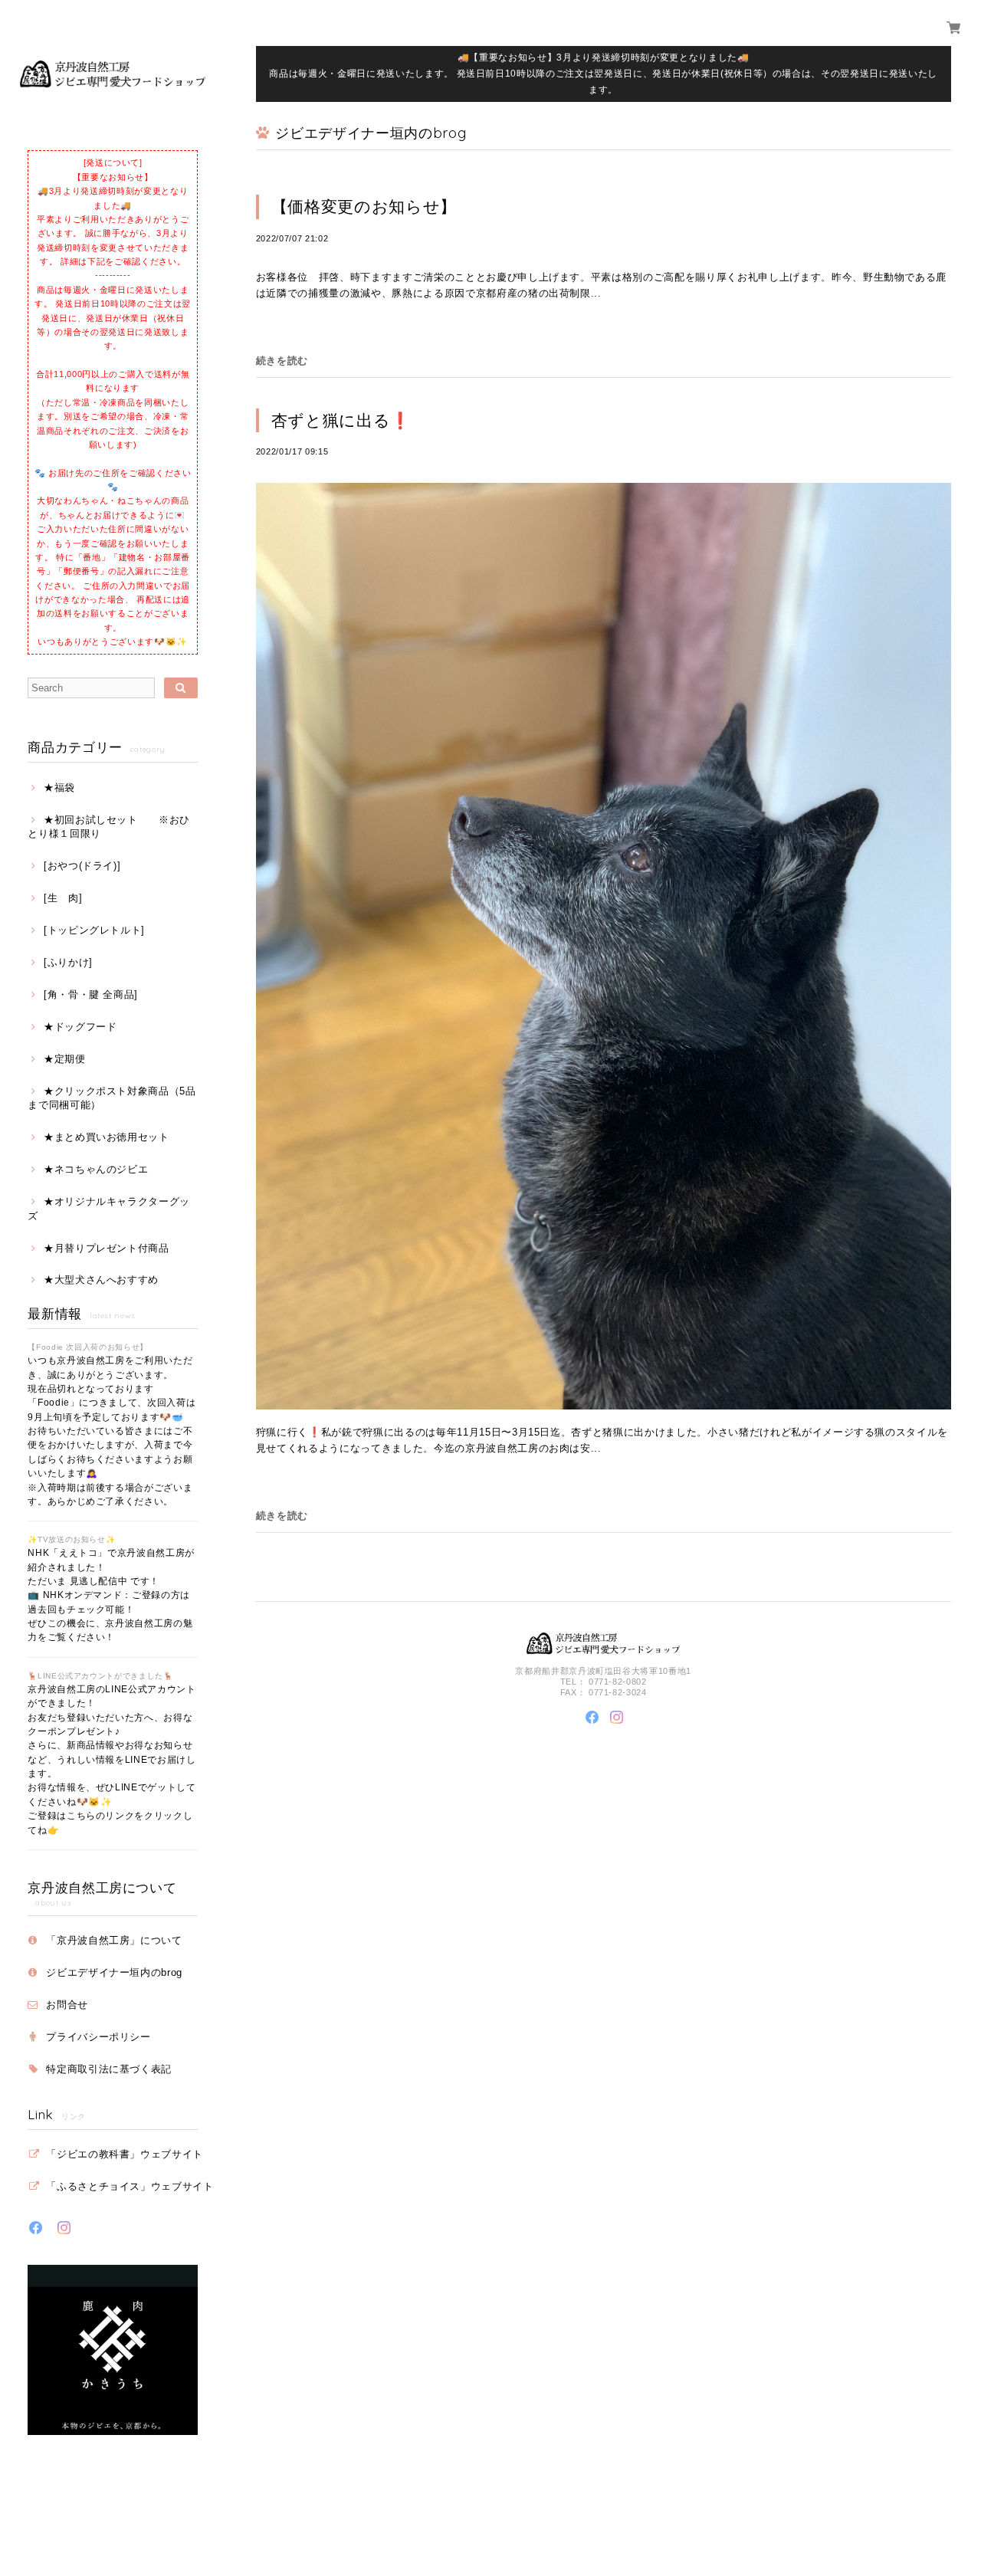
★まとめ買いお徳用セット (107, 1137)
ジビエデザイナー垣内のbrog (114, 1972)
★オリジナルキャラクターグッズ (109, 1208)
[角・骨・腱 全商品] (91, 994)
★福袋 (59, 788)
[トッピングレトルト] (94, 930)
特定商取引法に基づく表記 (109, 2069)
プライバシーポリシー (98, 2037)
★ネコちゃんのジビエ (96, 1169)
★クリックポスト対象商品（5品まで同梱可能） (112, 1098)
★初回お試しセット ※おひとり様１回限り (109, 827)
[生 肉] (63, 898)
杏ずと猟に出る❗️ (341, 420)
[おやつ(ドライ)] (82, 866)
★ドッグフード (80, 1027)
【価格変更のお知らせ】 (364, 207)
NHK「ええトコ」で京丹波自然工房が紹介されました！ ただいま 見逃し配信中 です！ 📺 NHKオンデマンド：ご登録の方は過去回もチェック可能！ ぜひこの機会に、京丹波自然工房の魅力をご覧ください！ (111, 1595)
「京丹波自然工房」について (114, 1940)
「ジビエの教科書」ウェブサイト (125, 2154)
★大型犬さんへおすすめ (101, 1280)
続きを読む (282, 361)
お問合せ (67, 2005)
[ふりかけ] (68, 962)
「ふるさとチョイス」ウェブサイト (130, 2186)
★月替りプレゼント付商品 (107, 1248)
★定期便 (64, 1059)
